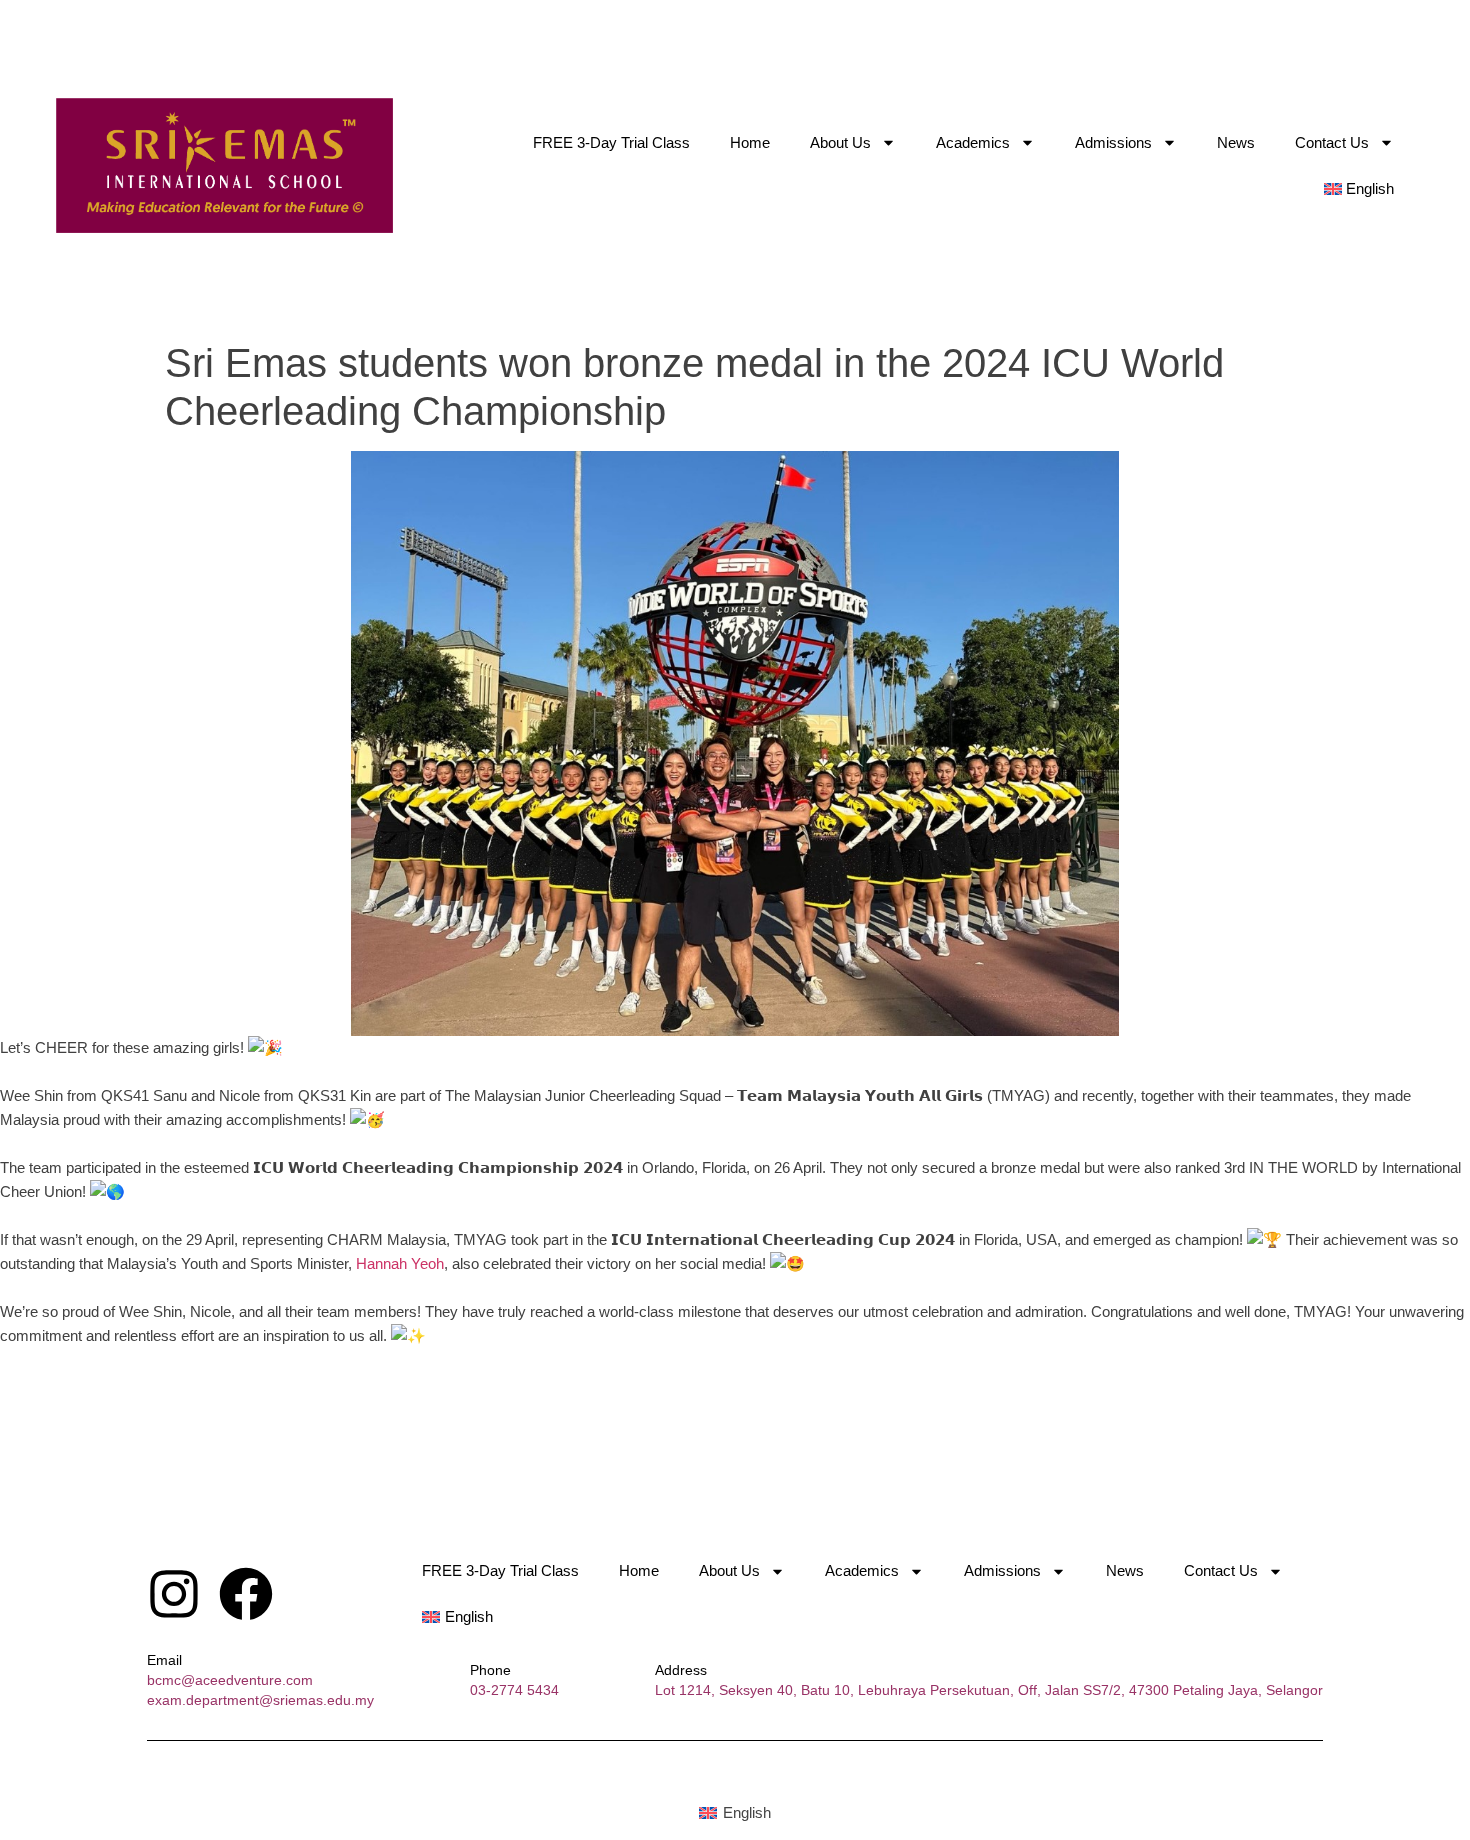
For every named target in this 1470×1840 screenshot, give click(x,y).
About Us (840, 142)
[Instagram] (174, 1594)
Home (750, 142)
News (1236, 142)
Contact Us (1332, 142)
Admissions (1113, 142)
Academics (973, 142)
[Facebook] (246, 1594)
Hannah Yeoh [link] (400, 1263)
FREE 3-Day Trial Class (611, 142)
